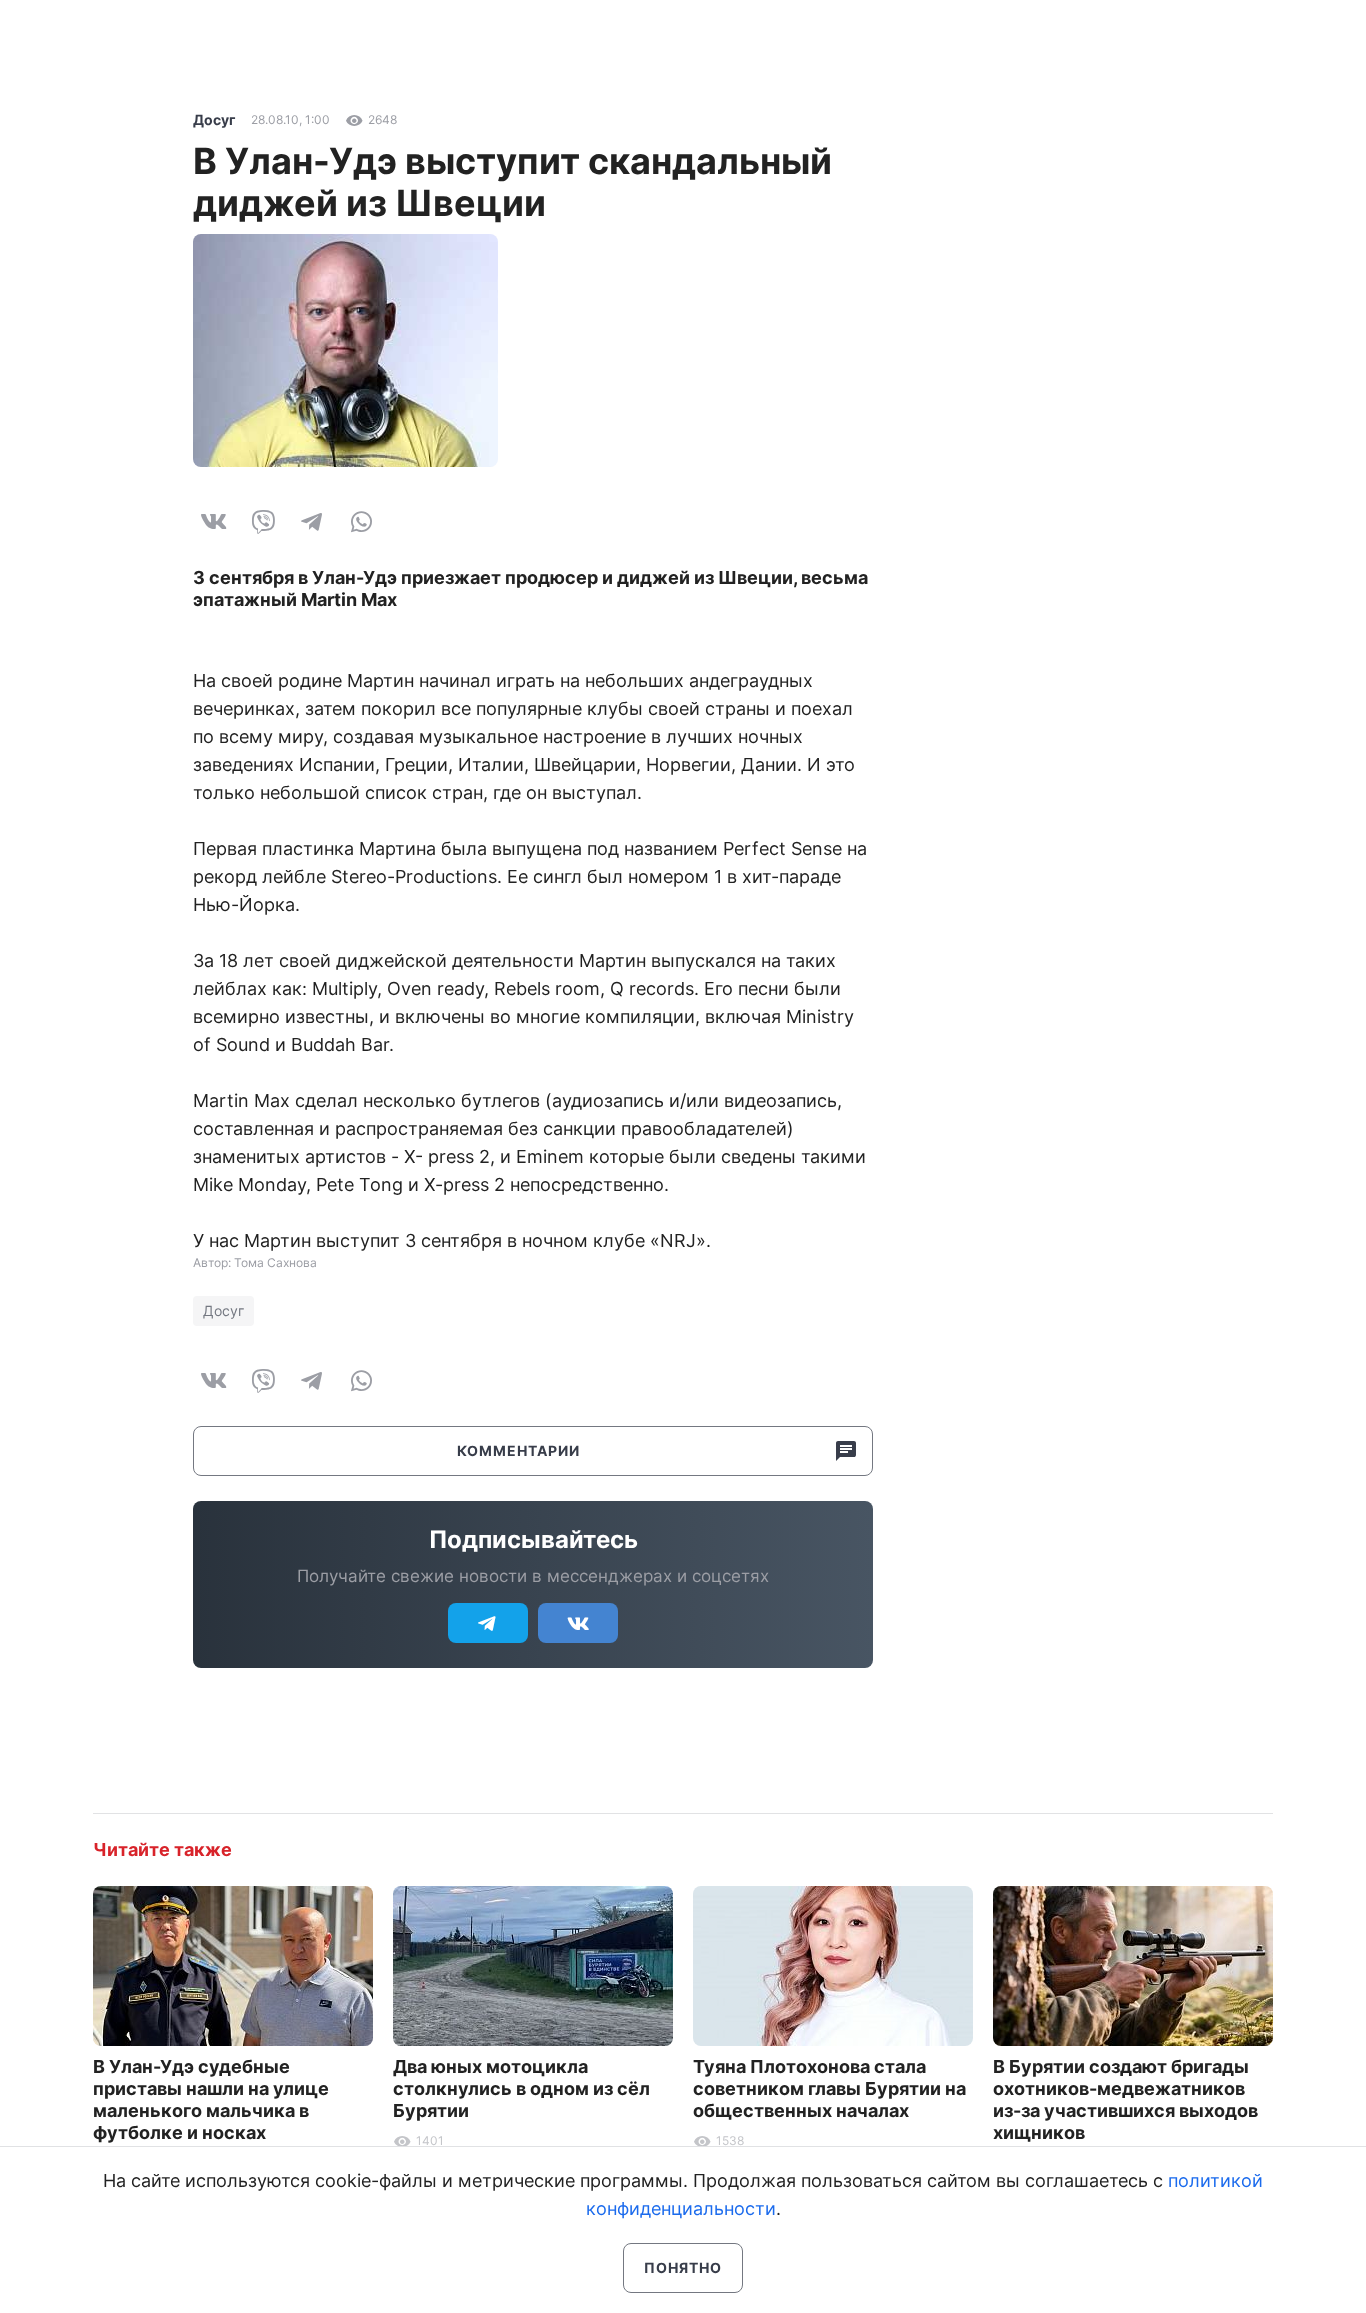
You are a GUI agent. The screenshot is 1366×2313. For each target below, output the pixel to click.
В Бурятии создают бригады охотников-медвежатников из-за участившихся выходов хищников (1125, 2099)
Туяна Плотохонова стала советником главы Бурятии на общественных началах (829, 2088)
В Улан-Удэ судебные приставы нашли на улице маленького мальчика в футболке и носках (211, 2099)
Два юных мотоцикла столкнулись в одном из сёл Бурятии (521, 2088)
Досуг (214, 119)
